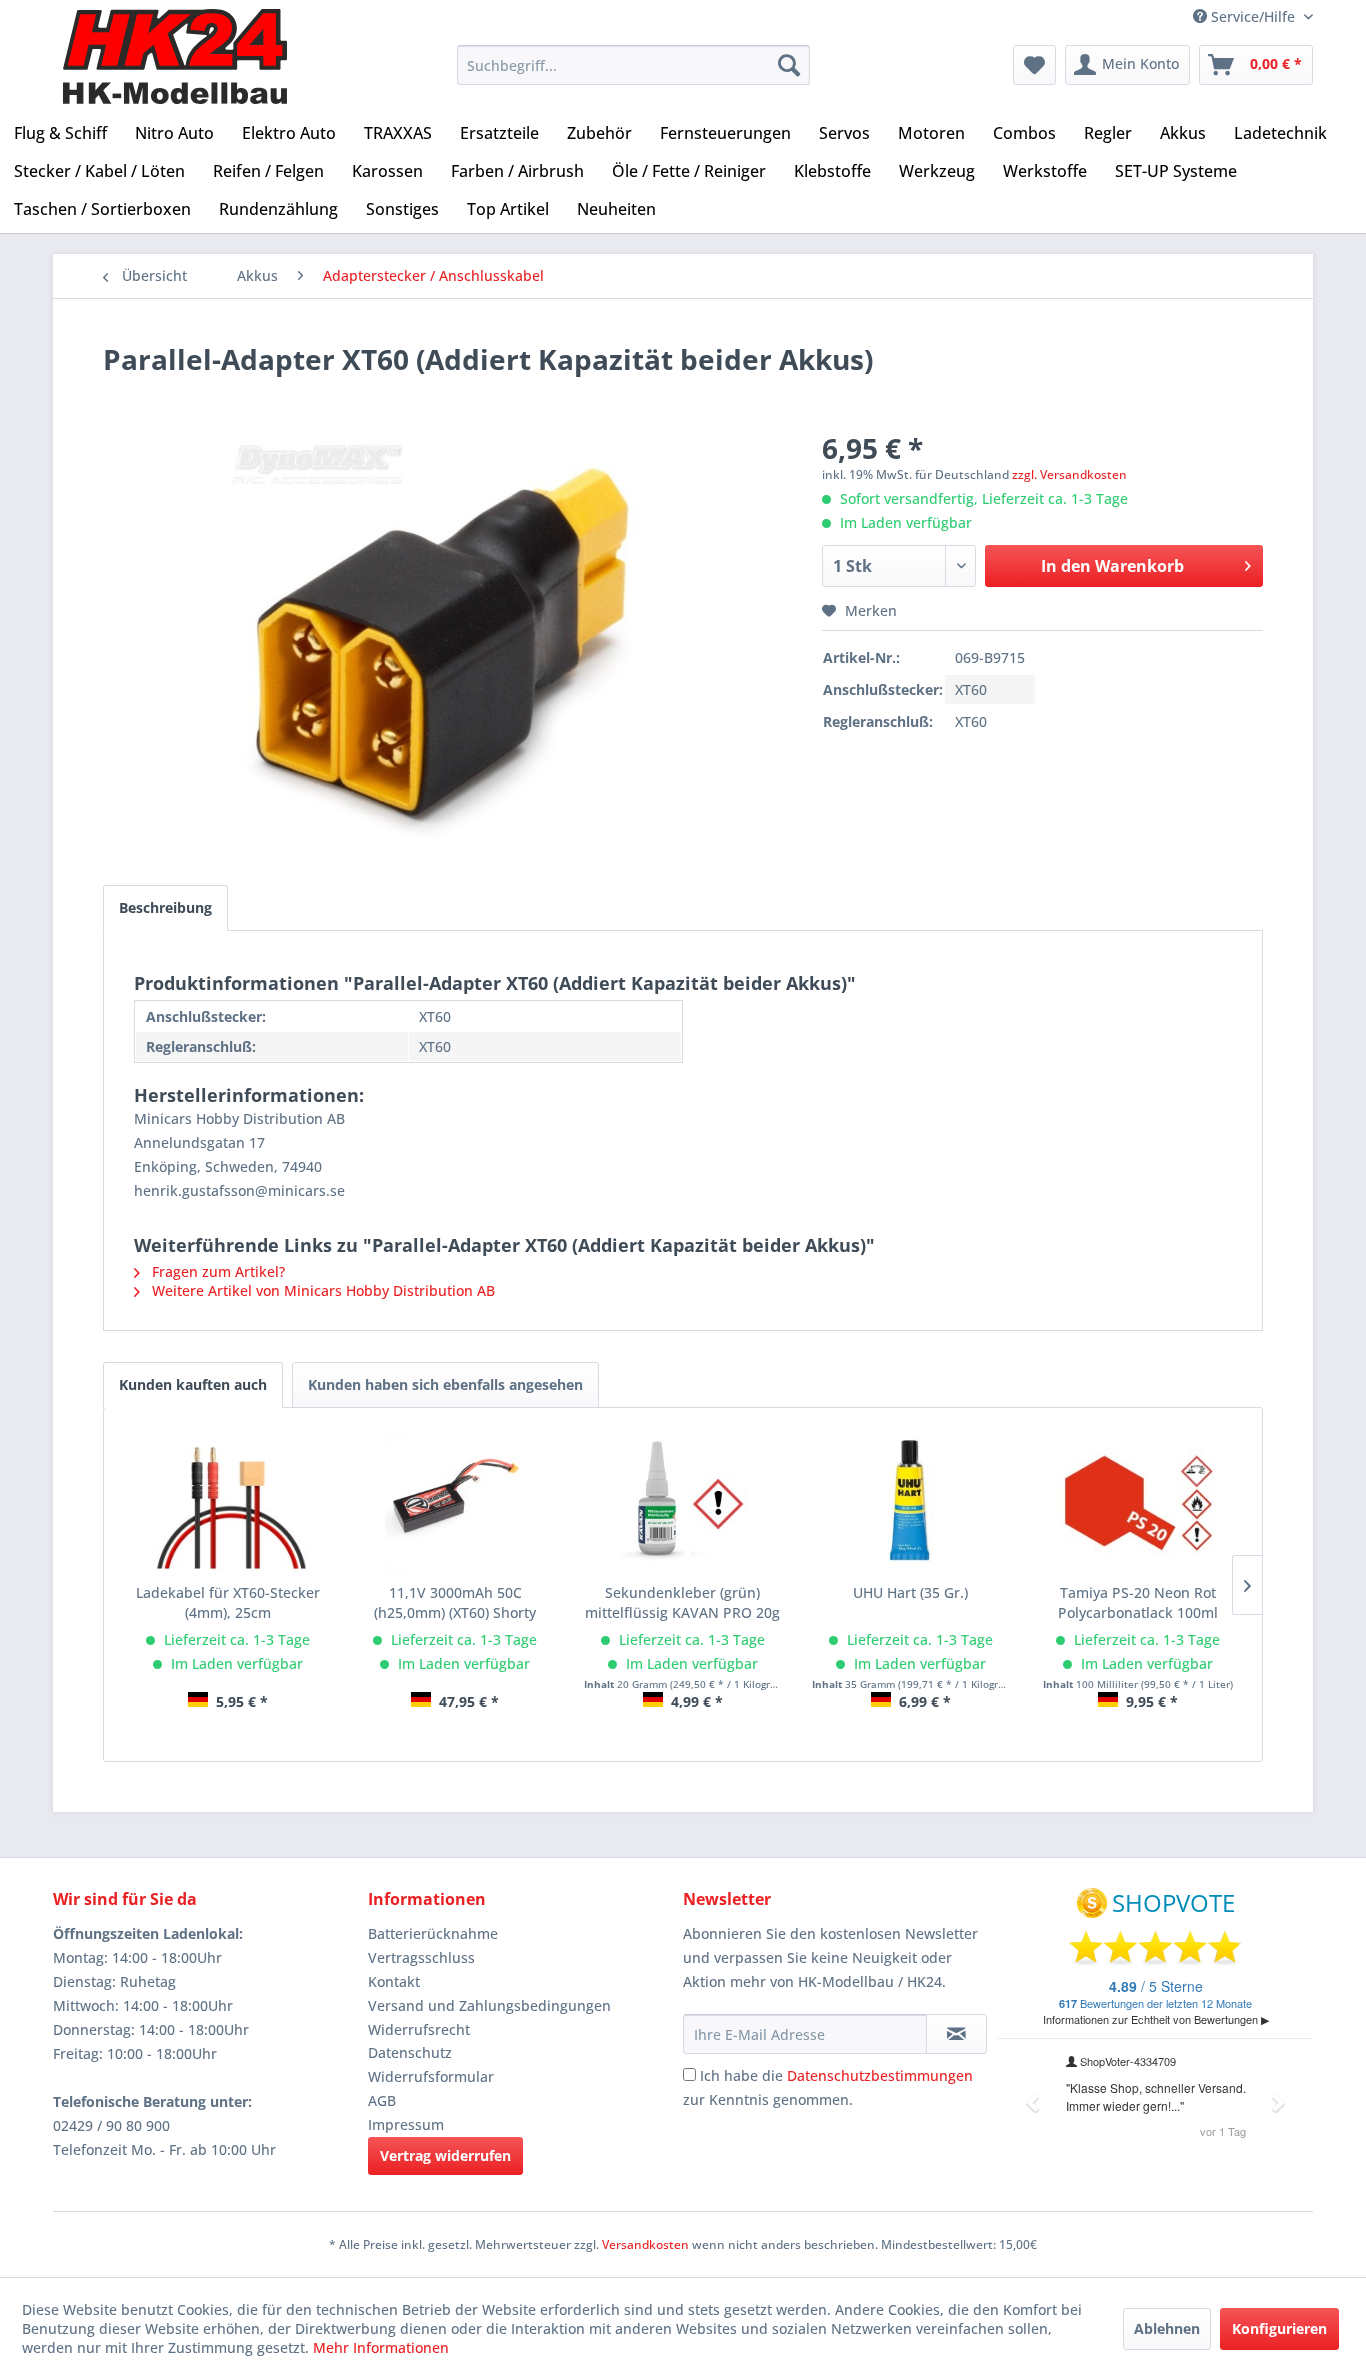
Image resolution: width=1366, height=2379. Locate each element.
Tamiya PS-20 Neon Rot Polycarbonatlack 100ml (1138, 1602)
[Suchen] (789, 65)
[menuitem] (633, 65)
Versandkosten (645, 2244)
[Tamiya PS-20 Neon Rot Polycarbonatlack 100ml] (1138, 1503)
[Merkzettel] (1034, 65)
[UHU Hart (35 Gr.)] (911, 1503)
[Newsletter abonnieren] (956, 2034)
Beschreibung (165, 907)
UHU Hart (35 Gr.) (910, 1592)
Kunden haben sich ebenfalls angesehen (445, 1384)
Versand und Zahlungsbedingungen (489, 2005)
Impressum (406, 2124)
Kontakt (394, 1981)
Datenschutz (410, 2052)
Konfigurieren (1279, 2328)
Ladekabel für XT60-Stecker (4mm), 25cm (228, 1602)
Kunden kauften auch (193, 1384)
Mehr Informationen (381, 2347)
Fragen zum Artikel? (216, 1271)
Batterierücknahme (433, 1933)
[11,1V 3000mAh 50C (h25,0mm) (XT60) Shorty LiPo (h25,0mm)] (456, 1503)
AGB (382, 2100)
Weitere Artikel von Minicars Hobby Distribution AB (321, 1290)
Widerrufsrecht (419, 2029)
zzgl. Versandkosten (1069, 474)
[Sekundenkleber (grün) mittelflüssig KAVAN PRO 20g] (683, 1503)
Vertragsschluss (421, 1957)
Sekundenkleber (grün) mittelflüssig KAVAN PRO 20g (682, 1602)
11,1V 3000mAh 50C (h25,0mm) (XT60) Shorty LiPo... (455, 1603)
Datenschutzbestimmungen (880, 2075)
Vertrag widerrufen (445, 2155)
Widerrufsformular (431, 2076)
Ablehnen (1167, 2328)
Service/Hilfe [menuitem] (1253, 16)
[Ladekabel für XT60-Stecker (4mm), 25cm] (228, 1503)
